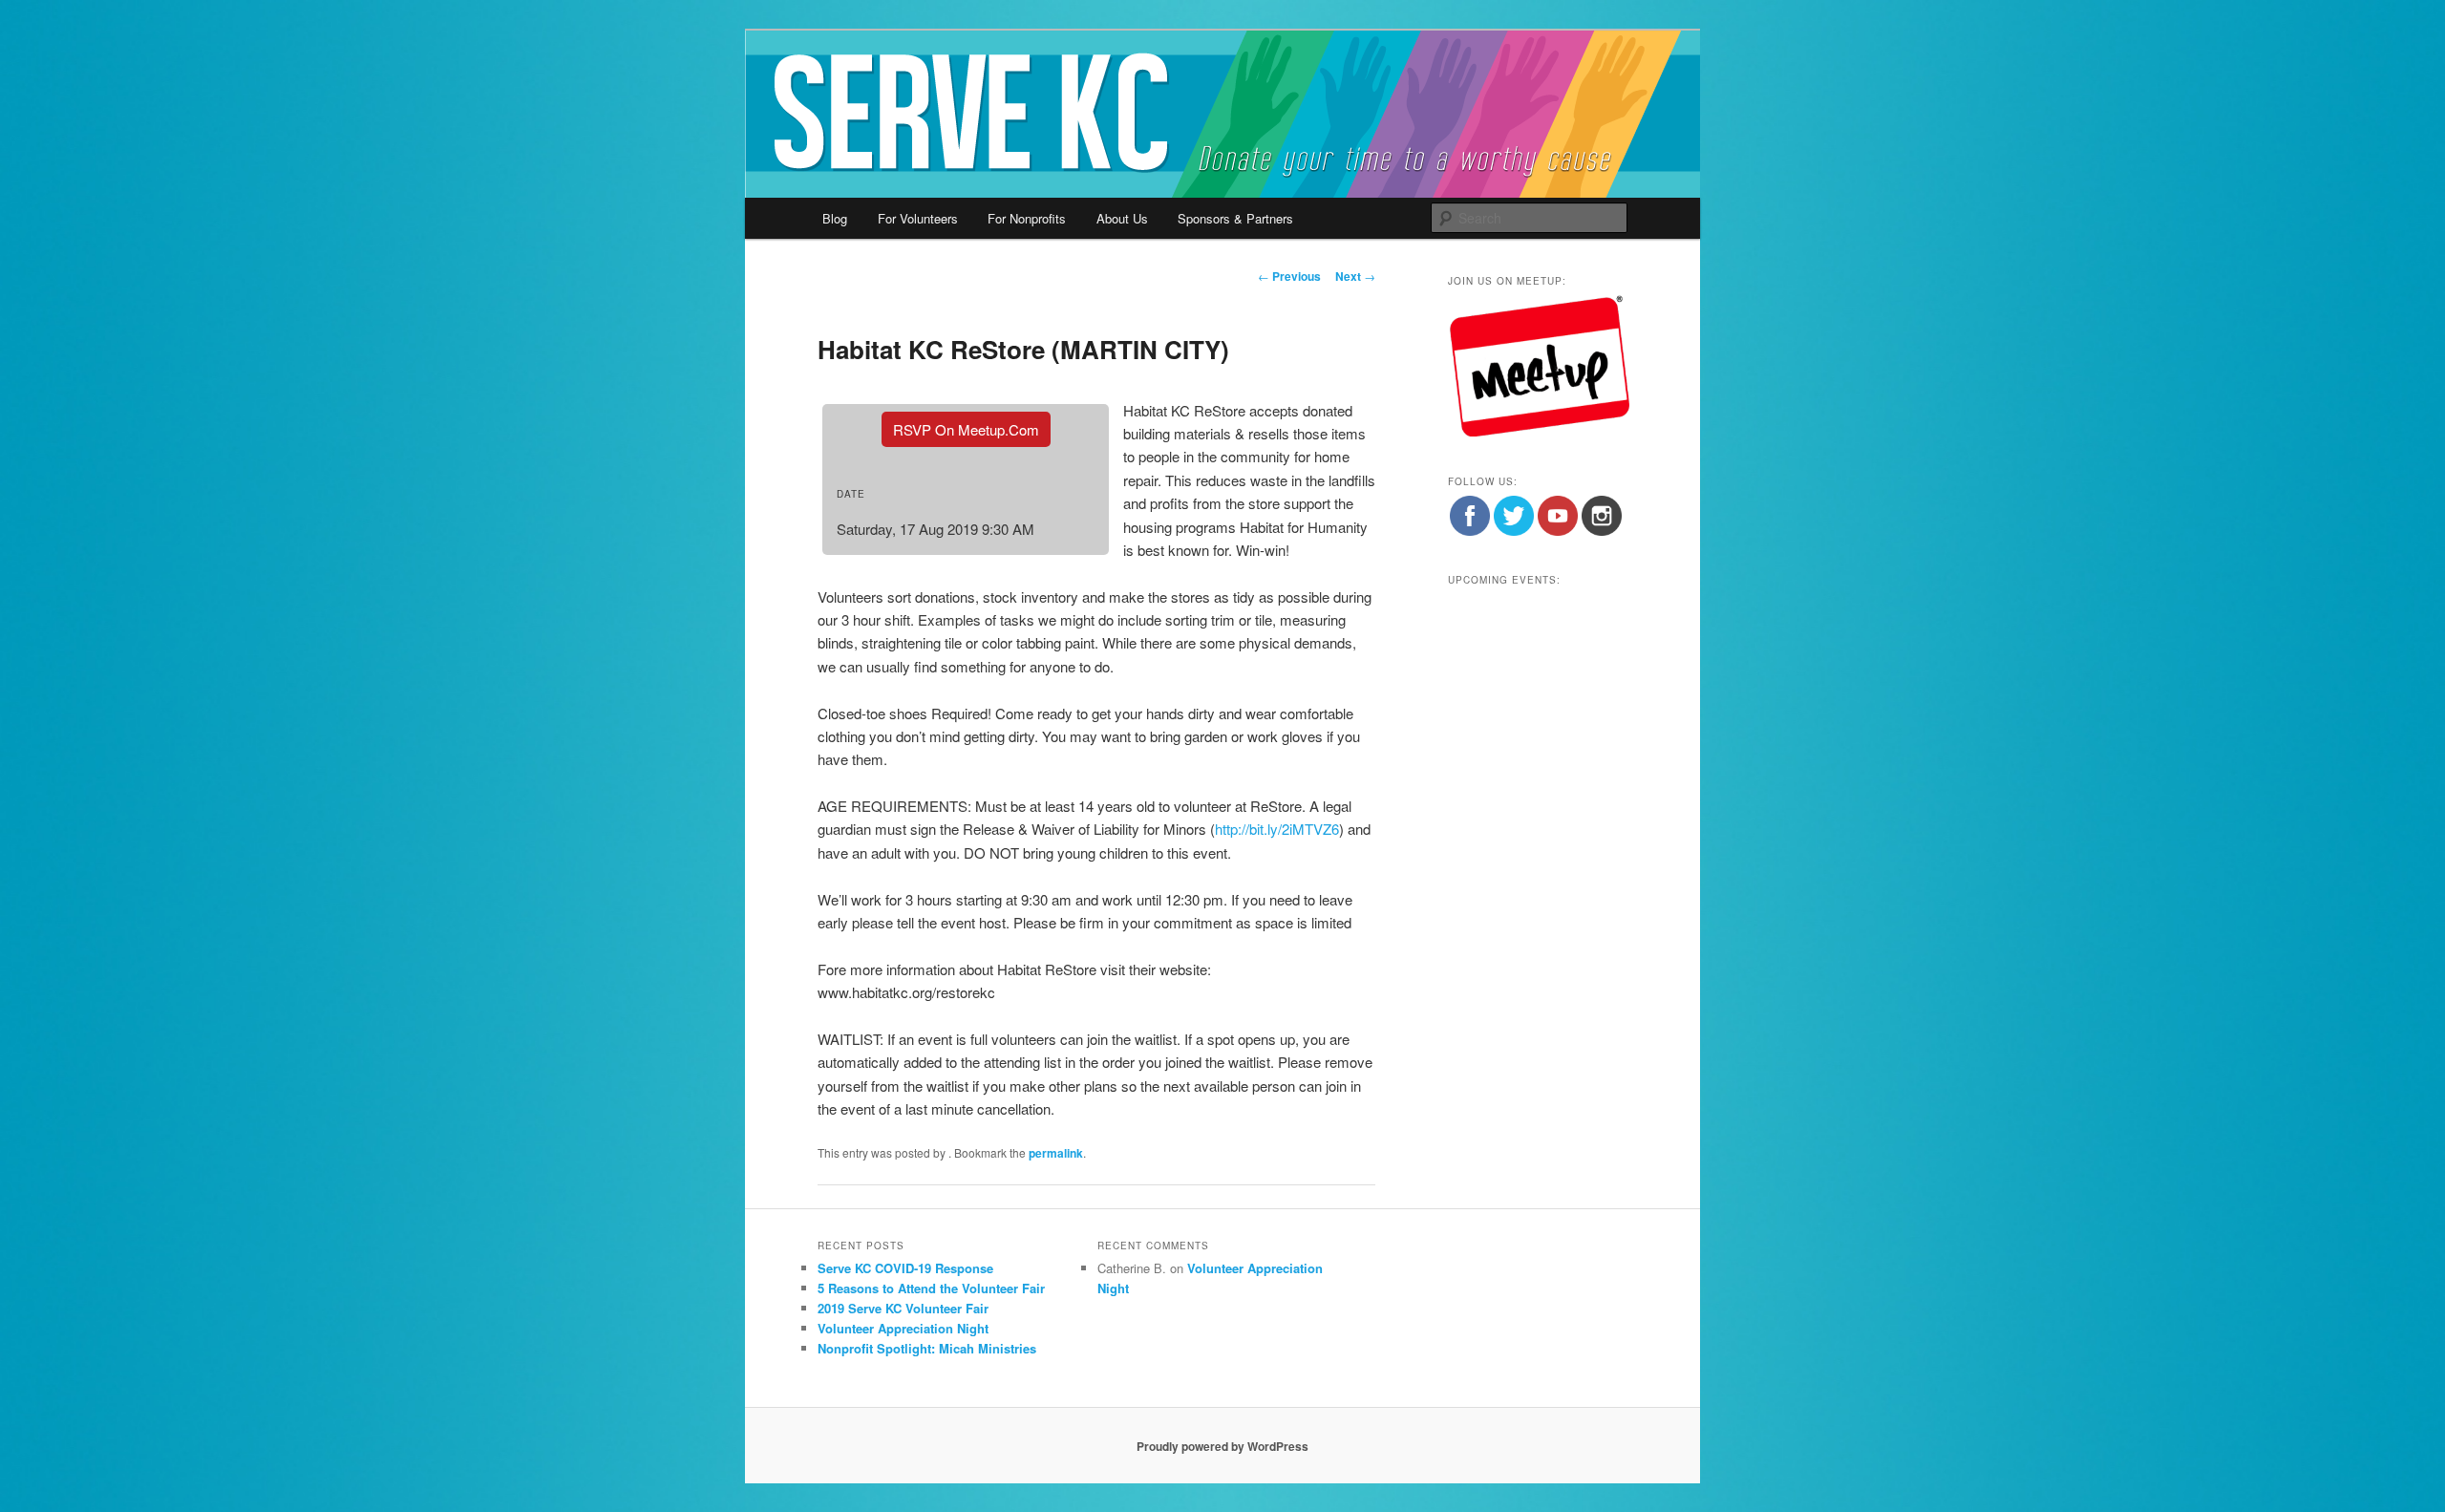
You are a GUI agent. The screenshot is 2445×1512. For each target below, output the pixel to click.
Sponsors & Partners (1235, 218)
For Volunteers (918, 218)
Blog (835, 218)
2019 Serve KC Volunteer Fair (903, 1308)
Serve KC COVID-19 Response (905, 1268)
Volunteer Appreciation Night (903, 1328)
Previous (1289, 276)
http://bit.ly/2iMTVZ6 (1277, 829)
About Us (1122, 218)
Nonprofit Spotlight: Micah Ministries (927, 1348)
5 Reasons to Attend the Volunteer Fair (931, 1288)
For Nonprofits (1027, 218)
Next (1355, 276)
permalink (1056, 1153)
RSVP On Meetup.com (966, 429)
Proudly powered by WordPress (1222, 1446)
